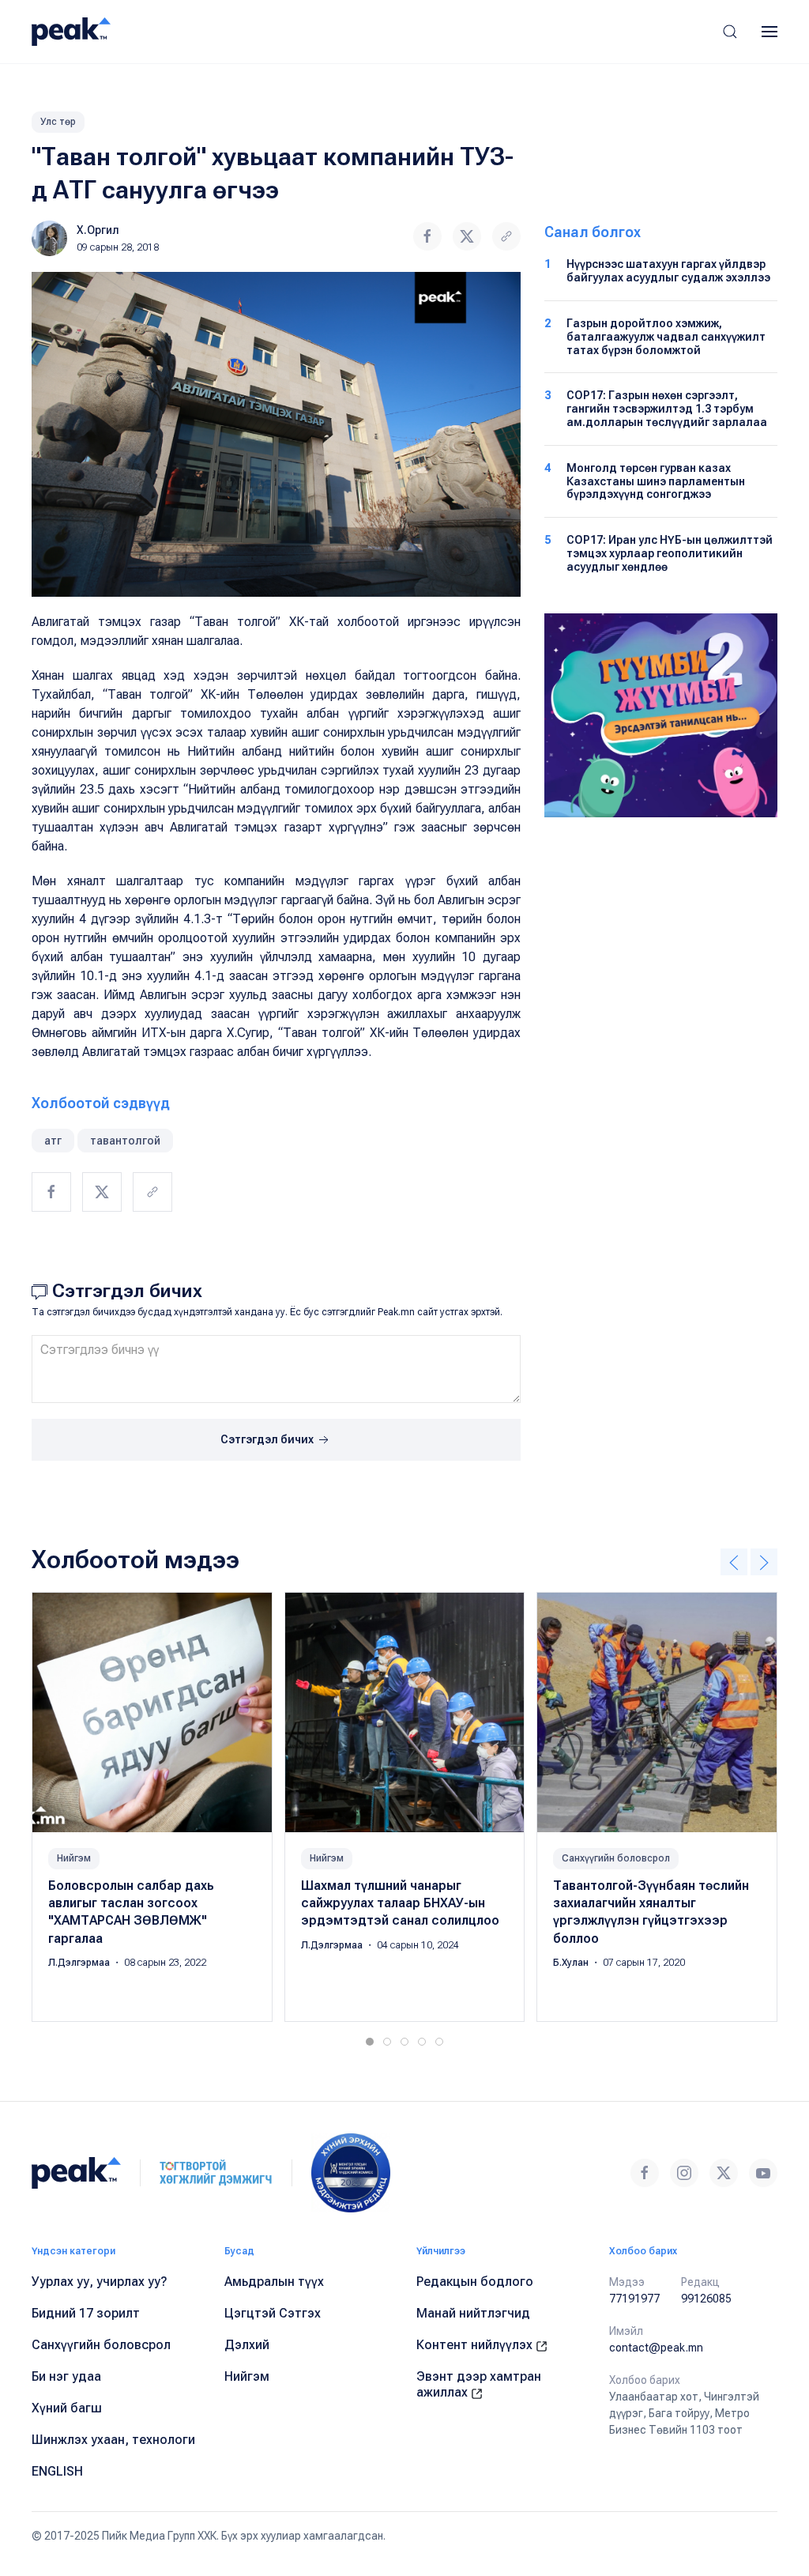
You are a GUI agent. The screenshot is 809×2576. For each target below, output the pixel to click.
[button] (730, 32)
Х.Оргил (98, 230)
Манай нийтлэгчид (473, 2313)
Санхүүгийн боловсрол (616, 1858)
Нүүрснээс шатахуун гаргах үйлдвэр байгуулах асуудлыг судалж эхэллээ (668, 271)
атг (53, 1141)
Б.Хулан (572, 1963)
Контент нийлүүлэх (476, 2345)
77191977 (634, 2299)
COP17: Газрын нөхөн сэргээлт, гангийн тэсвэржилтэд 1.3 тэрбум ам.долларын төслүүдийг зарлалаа (667, 409)
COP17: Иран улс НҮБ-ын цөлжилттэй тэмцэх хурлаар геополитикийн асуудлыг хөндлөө (670, 553)
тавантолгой (125, 1141)
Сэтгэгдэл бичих (268, 1439)
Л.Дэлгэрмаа (80, 1963)
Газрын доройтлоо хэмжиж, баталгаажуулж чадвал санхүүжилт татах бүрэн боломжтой (666, 337)
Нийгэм (74, 1858)
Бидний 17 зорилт (86, 2313)
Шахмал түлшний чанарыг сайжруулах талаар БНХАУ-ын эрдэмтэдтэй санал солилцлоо (400, 1903)
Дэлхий (247, 2345)
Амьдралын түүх (274, 2282)
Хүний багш (67, 2408)
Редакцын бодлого (475, 2282)
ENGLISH (57, 2471)
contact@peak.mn (656, 2348)
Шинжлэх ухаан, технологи (113, 2440)
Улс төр (58, 122)
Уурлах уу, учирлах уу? (100, 2282)
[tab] (370, 2042)
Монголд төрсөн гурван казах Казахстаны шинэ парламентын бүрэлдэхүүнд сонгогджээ (656, 481)
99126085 (706, 2299)
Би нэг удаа (66, 2376)
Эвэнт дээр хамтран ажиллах (479, 2384)
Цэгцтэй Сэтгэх (273, 2313)
